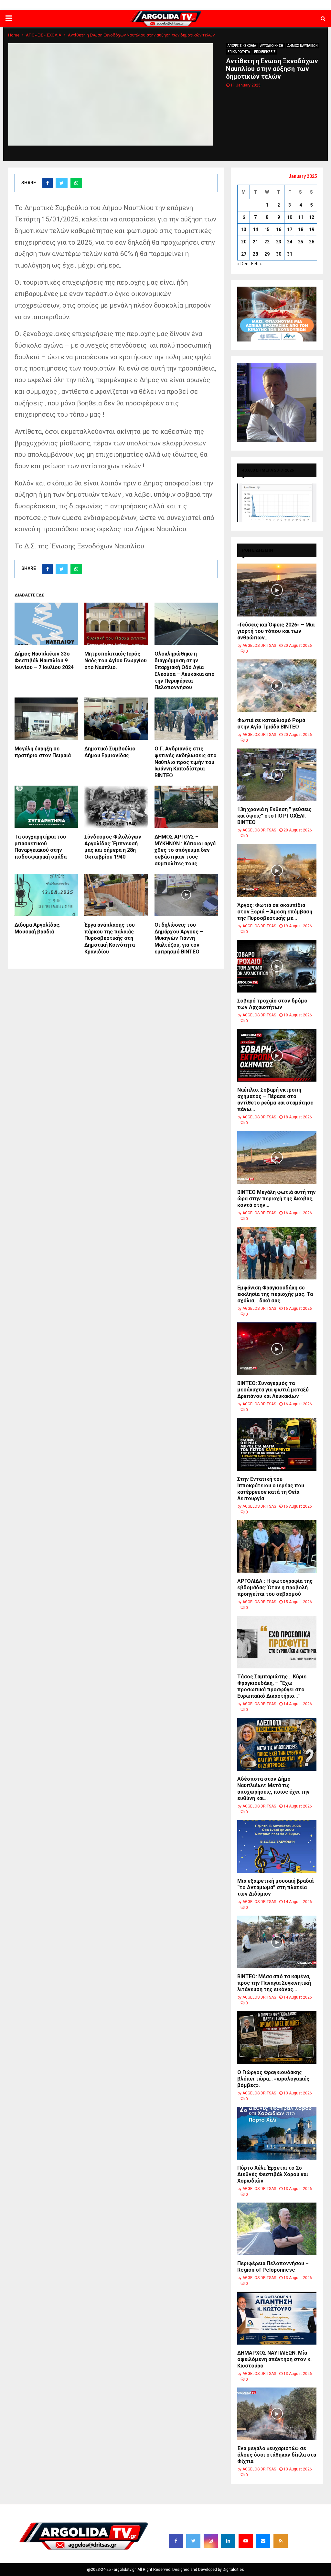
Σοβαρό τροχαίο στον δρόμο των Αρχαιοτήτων (272, 1004)
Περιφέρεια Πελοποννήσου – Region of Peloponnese (273, 2267)
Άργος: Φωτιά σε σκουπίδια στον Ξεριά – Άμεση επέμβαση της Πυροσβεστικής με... (275, 912)
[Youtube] (246, 2541)
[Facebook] (176, 2541)
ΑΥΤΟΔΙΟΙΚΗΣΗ (272, 46)
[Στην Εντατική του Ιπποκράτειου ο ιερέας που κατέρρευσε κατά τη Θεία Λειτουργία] (277, 1444)
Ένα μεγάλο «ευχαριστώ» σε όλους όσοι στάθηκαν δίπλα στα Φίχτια (277, 2455)
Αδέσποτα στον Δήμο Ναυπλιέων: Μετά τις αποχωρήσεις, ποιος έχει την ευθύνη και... (273, 1789)
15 (267, 229)
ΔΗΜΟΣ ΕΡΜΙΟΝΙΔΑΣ (172, 5)
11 (301, 217)
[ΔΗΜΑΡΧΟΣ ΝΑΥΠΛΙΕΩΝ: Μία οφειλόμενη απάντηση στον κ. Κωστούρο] (277, 2318)
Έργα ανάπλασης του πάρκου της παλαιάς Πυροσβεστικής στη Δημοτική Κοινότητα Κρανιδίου (110, 938)
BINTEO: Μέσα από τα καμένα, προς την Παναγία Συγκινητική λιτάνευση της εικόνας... (274, 1983)
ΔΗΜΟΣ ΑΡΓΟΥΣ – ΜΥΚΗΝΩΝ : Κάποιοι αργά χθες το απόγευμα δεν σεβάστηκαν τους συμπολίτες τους (185, 850)
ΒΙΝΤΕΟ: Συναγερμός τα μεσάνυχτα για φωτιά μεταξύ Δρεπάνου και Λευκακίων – (273, 1390)
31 (290, 254)
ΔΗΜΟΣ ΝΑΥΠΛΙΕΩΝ (130, 5)
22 (267, 242)
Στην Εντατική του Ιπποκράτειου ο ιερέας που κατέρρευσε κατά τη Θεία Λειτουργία (271, 1489)
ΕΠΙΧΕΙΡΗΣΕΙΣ (265, 52)
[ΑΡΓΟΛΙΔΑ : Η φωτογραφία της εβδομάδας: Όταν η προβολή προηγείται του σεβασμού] (277, 1547)
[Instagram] (211, 2541)
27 (244, 254)
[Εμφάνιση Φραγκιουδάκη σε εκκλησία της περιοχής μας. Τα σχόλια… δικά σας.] (277, 1253)
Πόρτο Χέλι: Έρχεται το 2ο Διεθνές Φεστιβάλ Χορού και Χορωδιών (273, 2174)
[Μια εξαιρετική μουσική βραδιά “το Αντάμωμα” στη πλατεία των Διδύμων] (277, 1846)
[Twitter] (193, 2541)
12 (312, 217)
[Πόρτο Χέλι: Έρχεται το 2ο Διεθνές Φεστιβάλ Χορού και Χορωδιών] (277, 2133)
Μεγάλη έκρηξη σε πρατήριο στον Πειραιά (43, 752)
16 (279, 229)
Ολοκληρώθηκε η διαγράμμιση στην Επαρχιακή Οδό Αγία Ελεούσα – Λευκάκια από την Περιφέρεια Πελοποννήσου (185, 671)
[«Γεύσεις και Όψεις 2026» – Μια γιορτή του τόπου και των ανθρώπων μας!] (277, 590)
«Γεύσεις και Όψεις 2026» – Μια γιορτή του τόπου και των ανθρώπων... (276, 631)
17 (290, 229)
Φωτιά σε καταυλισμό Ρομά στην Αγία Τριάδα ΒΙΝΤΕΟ (271, 723)
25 (301, 242)
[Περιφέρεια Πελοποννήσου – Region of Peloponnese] (277, 2229)
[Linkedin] (228, 2541)
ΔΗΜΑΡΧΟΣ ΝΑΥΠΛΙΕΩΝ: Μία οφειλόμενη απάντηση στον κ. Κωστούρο (274, 2359)
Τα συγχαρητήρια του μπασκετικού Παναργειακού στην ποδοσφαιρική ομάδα (41, 847)
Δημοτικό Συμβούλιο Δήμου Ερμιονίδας (110, 752)
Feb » (256, 264)
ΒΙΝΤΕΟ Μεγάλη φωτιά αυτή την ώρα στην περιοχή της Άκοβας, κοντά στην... (277, 1199)
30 (279, 254)
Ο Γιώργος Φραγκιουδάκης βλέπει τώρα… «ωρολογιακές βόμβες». (273, 2079)
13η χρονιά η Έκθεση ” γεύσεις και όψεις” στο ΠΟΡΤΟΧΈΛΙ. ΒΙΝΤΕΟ (274, 816)
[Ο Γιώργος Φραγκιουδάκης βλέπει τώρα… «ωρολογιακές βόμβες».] (277, 2037)
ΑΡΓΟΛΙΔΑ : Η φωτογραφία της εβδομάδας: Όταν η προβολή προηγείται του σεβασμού (275, 1588)
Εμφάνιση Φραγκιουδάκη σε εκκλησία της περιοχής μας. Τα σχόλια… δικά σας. (275, 1294)
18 (301, 229)
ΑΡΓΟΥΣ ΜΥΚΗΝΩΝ (213, 5)
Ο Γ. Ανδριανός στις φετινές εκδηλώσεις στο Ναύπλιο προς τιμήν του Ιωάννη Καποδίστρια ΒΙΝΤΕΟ (186, 762)
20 (244, 242)
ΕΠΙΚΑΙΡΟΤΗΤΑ (239, 52)
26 (312, 242)
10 (290, 217)
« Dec (243, 264)
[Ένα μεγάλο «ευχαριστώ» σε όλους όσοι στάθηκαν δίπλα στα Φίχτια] (277, 2414)
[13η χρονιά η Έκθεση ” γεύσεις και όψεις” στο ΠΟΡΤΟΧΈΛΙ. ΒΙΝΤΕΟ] (277, 775)
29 (267, 254)
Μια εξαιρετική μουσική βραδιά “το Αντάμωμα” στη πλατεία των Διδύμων (275, 1887)
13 (244, 229)
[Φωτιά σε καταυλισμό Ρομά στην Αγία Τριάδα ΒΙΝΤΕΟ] (277, 686)
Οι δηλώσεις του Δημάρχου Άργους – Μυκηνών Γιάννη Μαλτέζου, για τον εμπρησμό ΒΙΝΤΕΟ (179, 938)
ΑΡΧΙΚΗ (100, 5)
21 (255, 242)
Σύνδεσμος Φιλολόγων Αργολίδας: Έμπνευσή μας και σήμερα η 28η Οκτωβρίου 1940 (113, 847)
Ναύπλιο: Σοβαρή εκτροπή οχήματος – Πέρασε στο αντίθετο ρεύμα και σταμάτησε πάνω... (275, 1100)
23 (279, 242)
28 (255, 254)
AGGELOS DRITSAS (259, 646)
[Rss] (281, 2541)
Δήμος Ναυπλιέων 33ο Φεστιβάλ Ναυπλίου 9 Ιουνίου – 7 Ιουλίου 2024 (44, 661)
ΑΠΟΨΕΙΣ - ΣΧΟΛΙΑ (242, 46)
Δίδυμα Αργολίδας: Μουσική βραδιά (37, 928)
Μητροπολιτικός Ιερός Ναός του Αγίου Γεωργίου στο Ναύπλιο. (116, 661)
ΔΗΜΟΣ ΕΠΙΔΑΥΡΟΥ (253, 5)
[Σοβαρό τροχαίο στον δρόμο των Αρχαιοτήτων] (277, 966)
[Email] (263, 2541)
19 (312, 229)
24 (290, 242)
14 (255, 229)
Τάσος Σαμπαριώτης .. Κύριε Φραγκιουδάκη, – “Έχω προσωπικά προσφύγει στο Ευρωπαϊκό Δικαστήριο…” (272, 1686)
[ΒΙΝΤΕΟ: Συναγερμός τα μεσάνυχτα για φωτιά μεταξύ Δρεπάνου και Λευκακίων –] (277, 1349)
